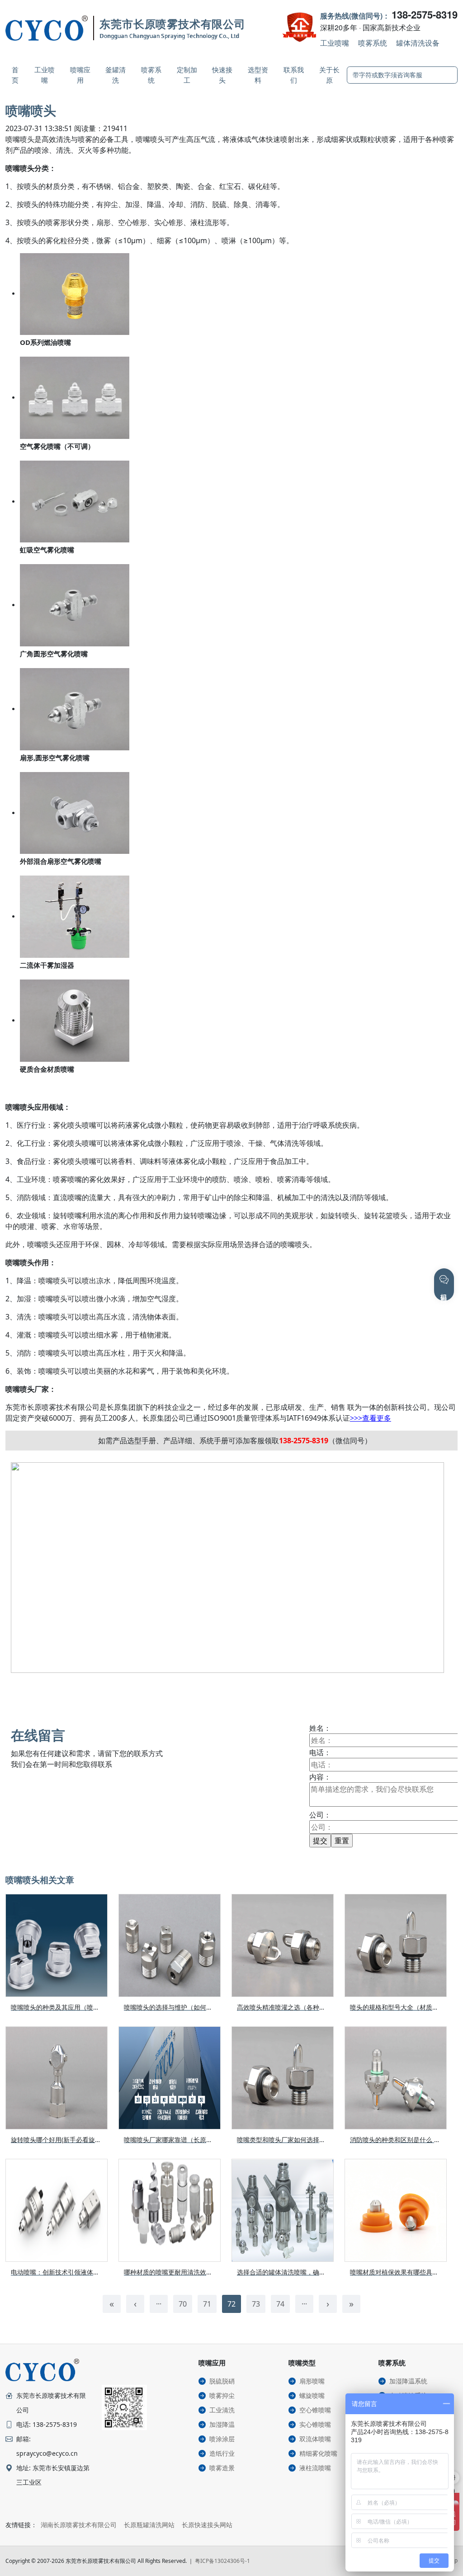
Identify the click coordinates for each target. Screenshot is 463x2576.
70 (183, 2304)
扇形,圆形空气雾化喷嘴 (55, 758)
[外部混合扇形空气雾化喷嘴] (75, 812)
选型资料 (258, 75)
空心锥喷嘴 (315, 2410)
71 (207, 2304)
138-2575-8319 (425, 14)
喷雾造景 (222, 2468)
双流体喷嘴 (315, 2439)
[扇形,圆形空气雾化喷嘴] (75, 708)
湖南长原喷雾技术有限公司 (79, 2525)
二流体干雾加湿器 (47, 965)
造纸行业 (222, 2453)
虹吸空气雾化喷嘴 (47, 550)
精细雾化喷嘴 (318, 2453)
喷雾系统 (373, 43)
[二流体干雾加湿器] (75, 916)
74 (280, 2304)
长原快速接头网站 (207, 2525)
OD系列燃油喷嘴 (45, 342)
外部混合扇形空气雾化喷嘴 (61, 861)
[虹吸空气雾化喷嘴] (75, 501)
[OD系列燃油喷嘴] (75, 293)
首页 (15, 75)
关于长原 (329, 75)
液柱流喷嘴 (315, 2468)
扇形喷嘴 (312, 2381)
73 (256, 2304)
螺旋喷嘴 (312, 2395)
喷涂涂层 (222, 2439)
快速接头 (222, 75)
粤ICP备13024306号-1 (222, 2561)
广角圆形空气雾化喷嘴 (54, 654)
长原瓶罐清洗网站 (149, 2525)
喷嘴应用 (80, 75)
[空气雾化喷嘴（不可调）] (75, 397)
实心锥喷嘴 (315, 2424)
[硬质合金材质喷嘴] (75, 1020)
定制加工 (187, 75)
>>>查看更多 (371, 1418)
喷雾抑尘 (222, 2395)
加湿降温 (222, 2424)
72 (231, 2304)
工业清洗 (222, 2410)
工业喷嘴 (335, 43)
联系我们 (294, 75)
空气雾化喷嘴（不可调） (57, 446)
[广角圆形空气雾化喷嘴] (75, 604)
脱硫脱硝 (222, 2381)
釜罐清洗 (116, 75)
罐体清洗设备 (418, 43)
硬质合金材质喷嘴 (47, 1069)
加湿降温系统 (408, 2381)
